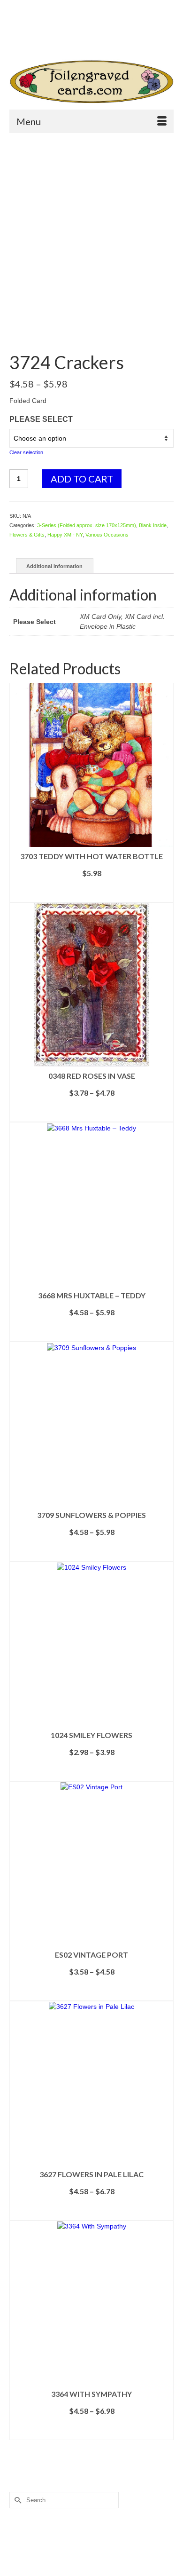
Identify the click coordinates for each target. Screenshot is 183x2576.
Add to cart (82, 479)
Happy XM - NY (65, 535)
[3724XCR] (91, 222)
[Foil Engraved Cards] (91, 82)
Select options (91, 895)
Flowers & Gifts (27, 535)
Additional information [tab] (54, 566)
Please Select (41, 419)
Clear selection (26, 452)
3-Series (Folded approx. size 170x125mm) (87, 525)
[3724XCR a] (91, 330)
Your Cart (43, 24)
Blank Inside (153, 525)
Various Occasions (107, 535)
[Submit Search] (44, 40)
